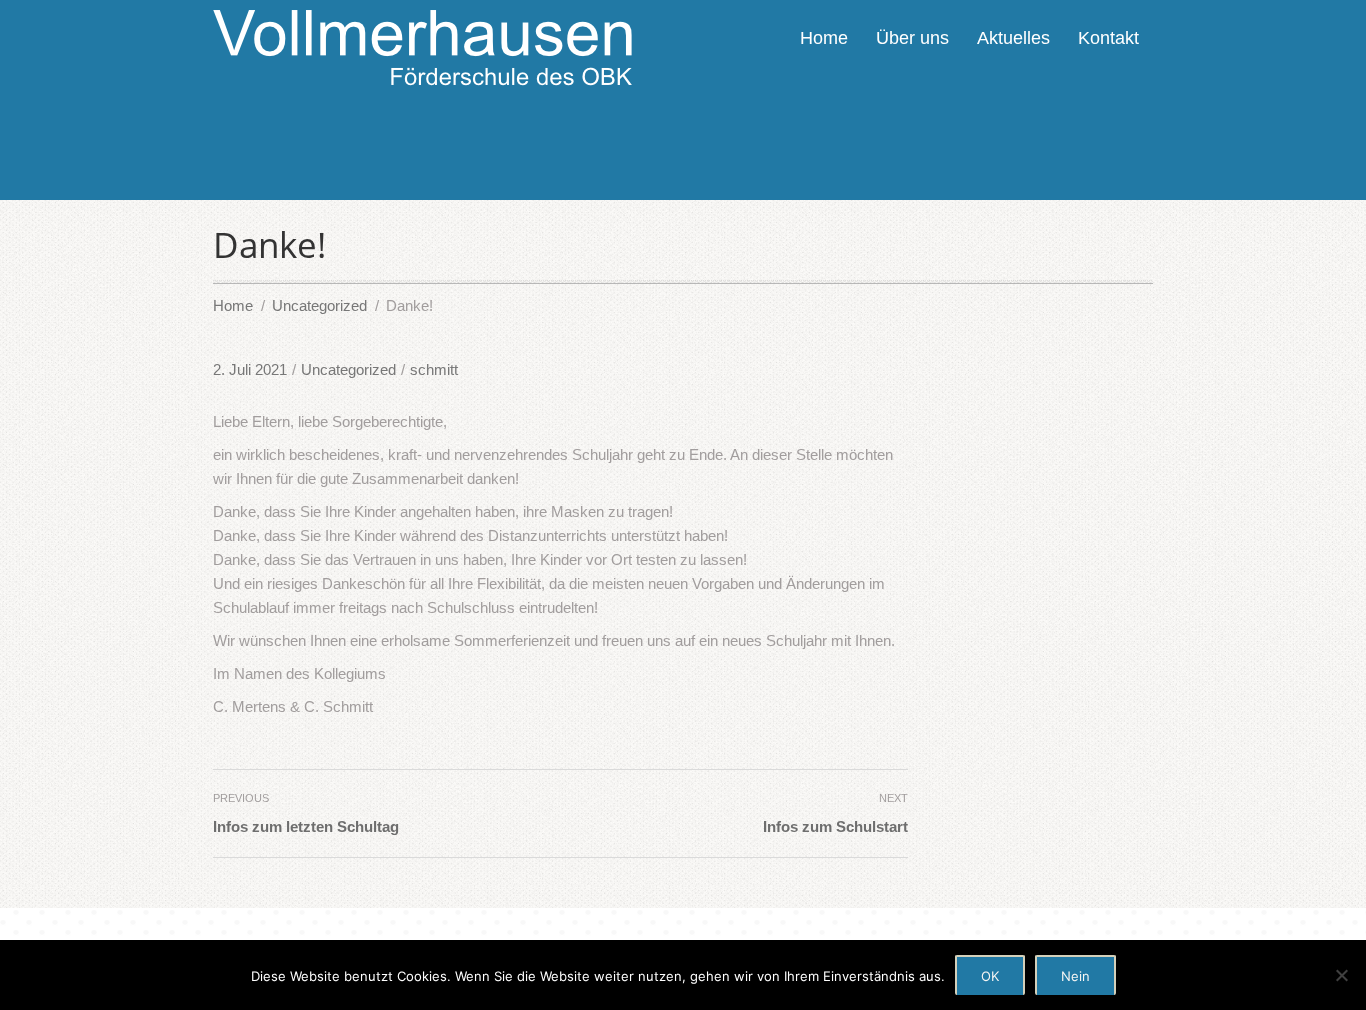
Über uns (912, 38)
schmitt (434, 369)
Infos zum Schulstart (835, 826)
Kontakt (1108, 38)
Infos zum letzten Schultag (306, 826)
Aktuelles (1013, 38)
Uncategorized (348, 369)
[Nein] (1341, 975)
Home (824, 38)
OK (990, 976)
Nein (1075, 976)
